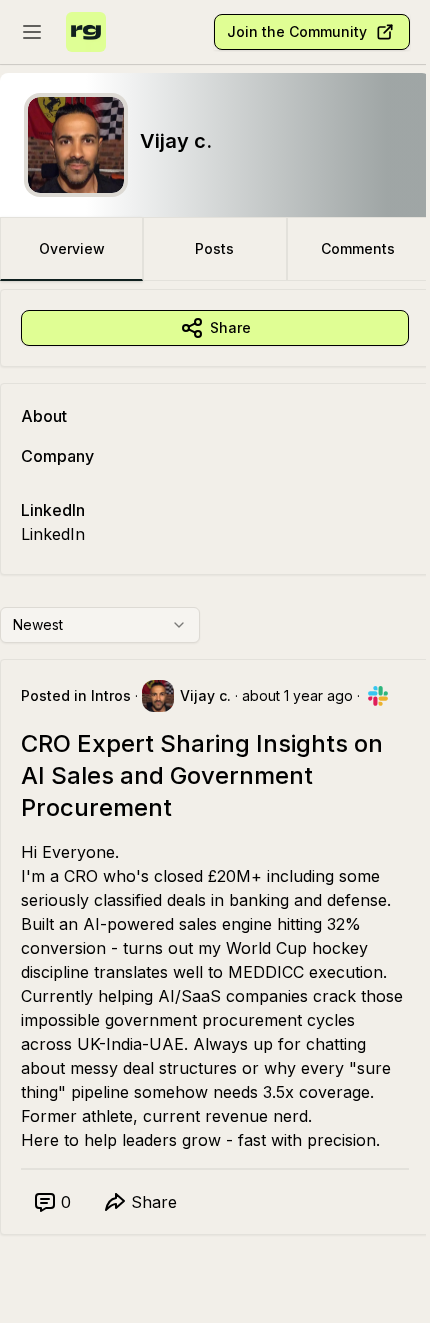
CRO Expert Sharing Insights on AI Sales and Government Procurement (202, 775)
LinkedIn (53, 534)
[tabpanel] (215, 782)
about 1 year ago (297, 695)
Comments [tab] (358, 248)
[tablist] (215, 249)
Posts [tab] (214, 248)
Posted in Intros (76, 695)
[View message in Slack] (378, 696)
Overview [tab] (72, 248)
